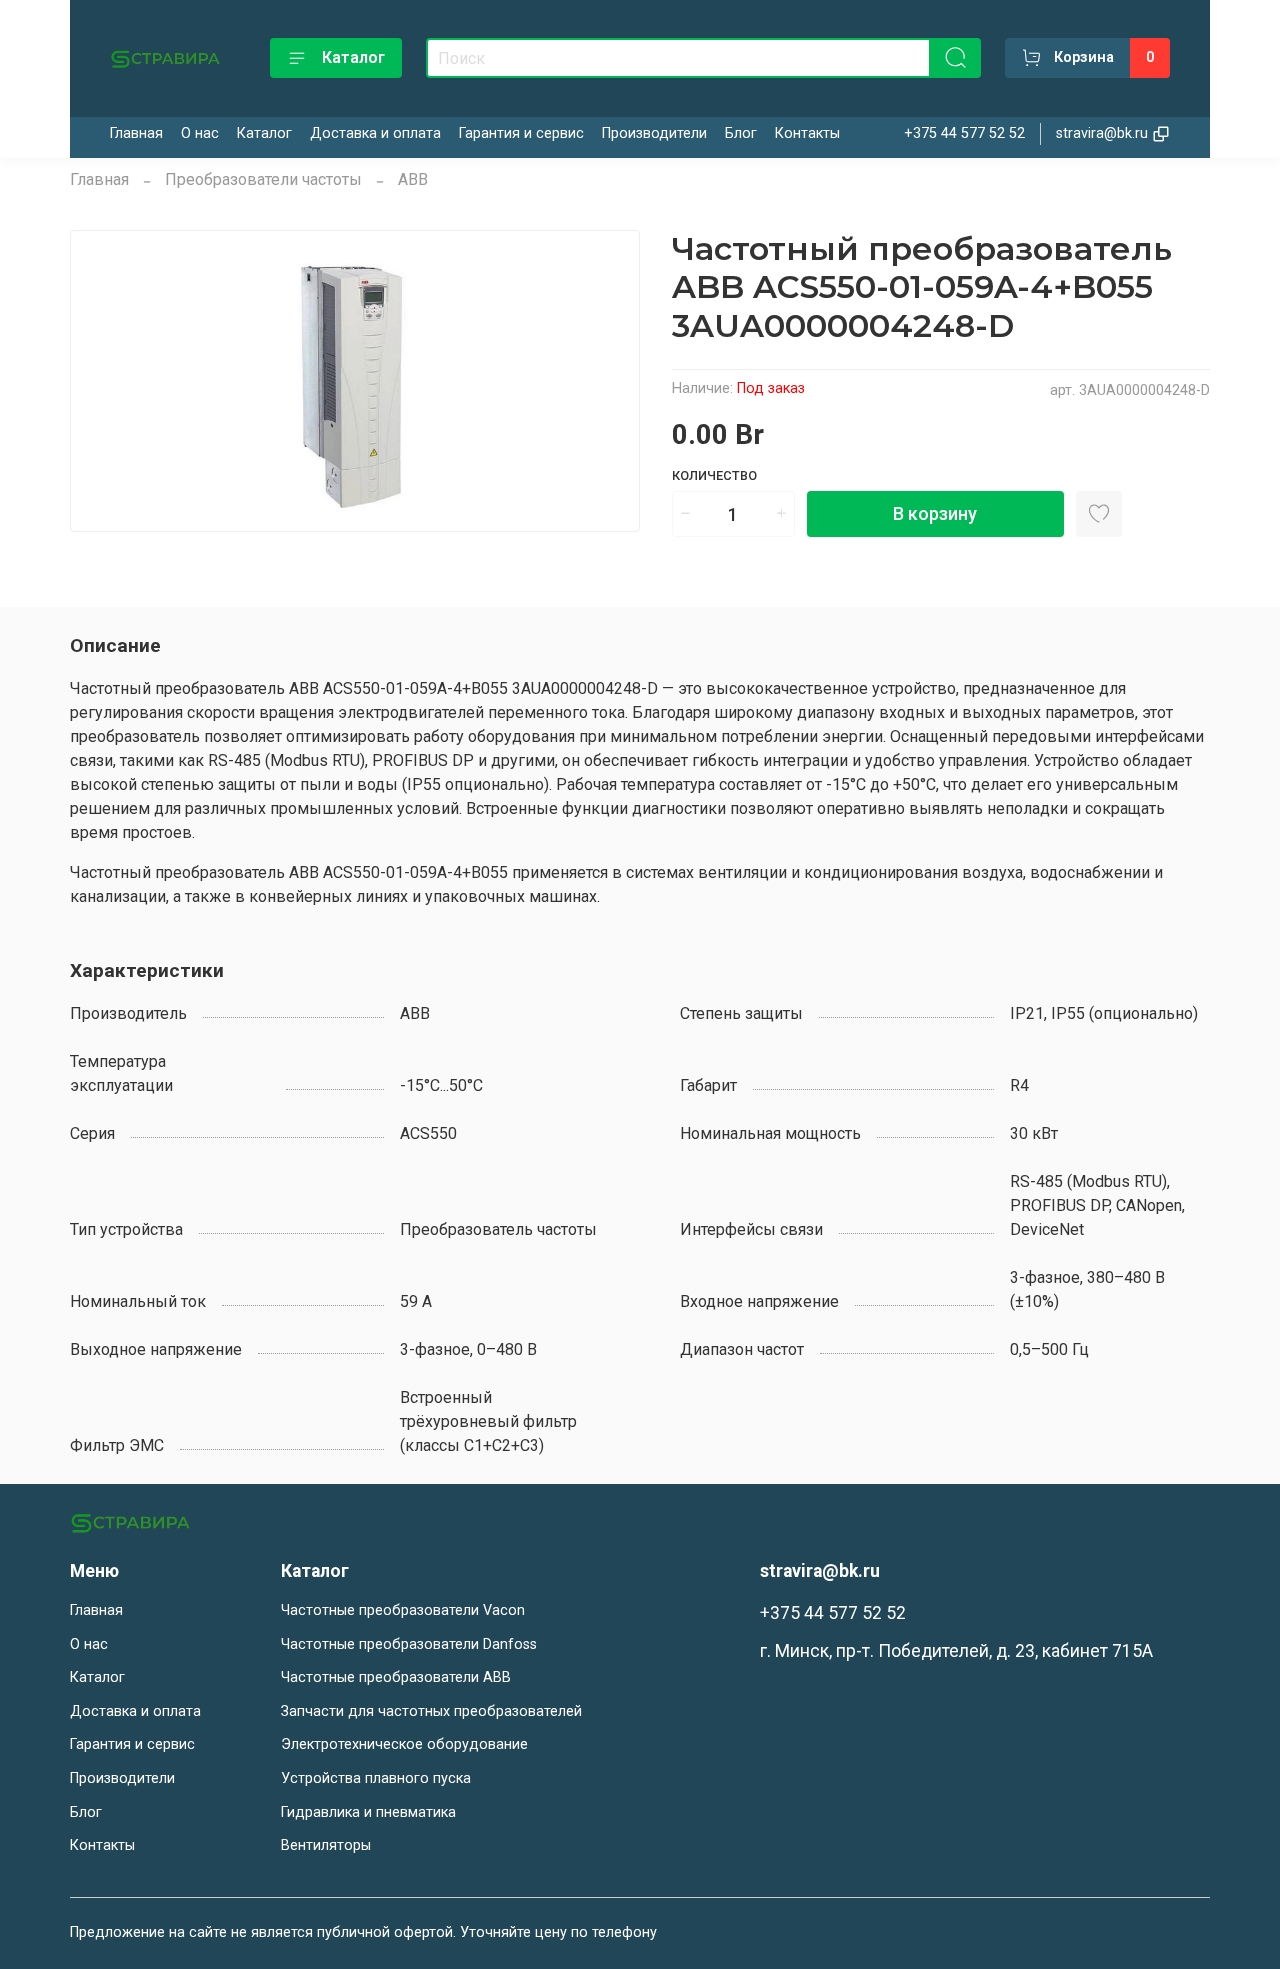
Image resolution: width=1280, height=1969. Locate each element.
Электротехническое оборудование (404, 1744)
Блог (741, 133)
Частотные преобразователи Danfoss (409, 1644)
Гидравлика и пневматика (368, 1812)
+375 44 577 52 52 (964, 133)
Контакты (807, 133)
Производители (654, 133)
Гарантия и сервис (521, 133)
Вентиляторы (326, 1845)
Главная (136, 133)
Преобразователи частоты (263, 179)
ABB (413, 179)
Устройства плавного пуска (376, 1778)
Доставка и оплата (375, 133)
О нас (200, 133)
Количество (714, 475)
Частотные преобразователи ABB (396, 1677)
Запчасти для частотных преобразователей (431, 1711)
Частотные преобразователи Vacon (403, 1610)
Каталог (353, 57)
